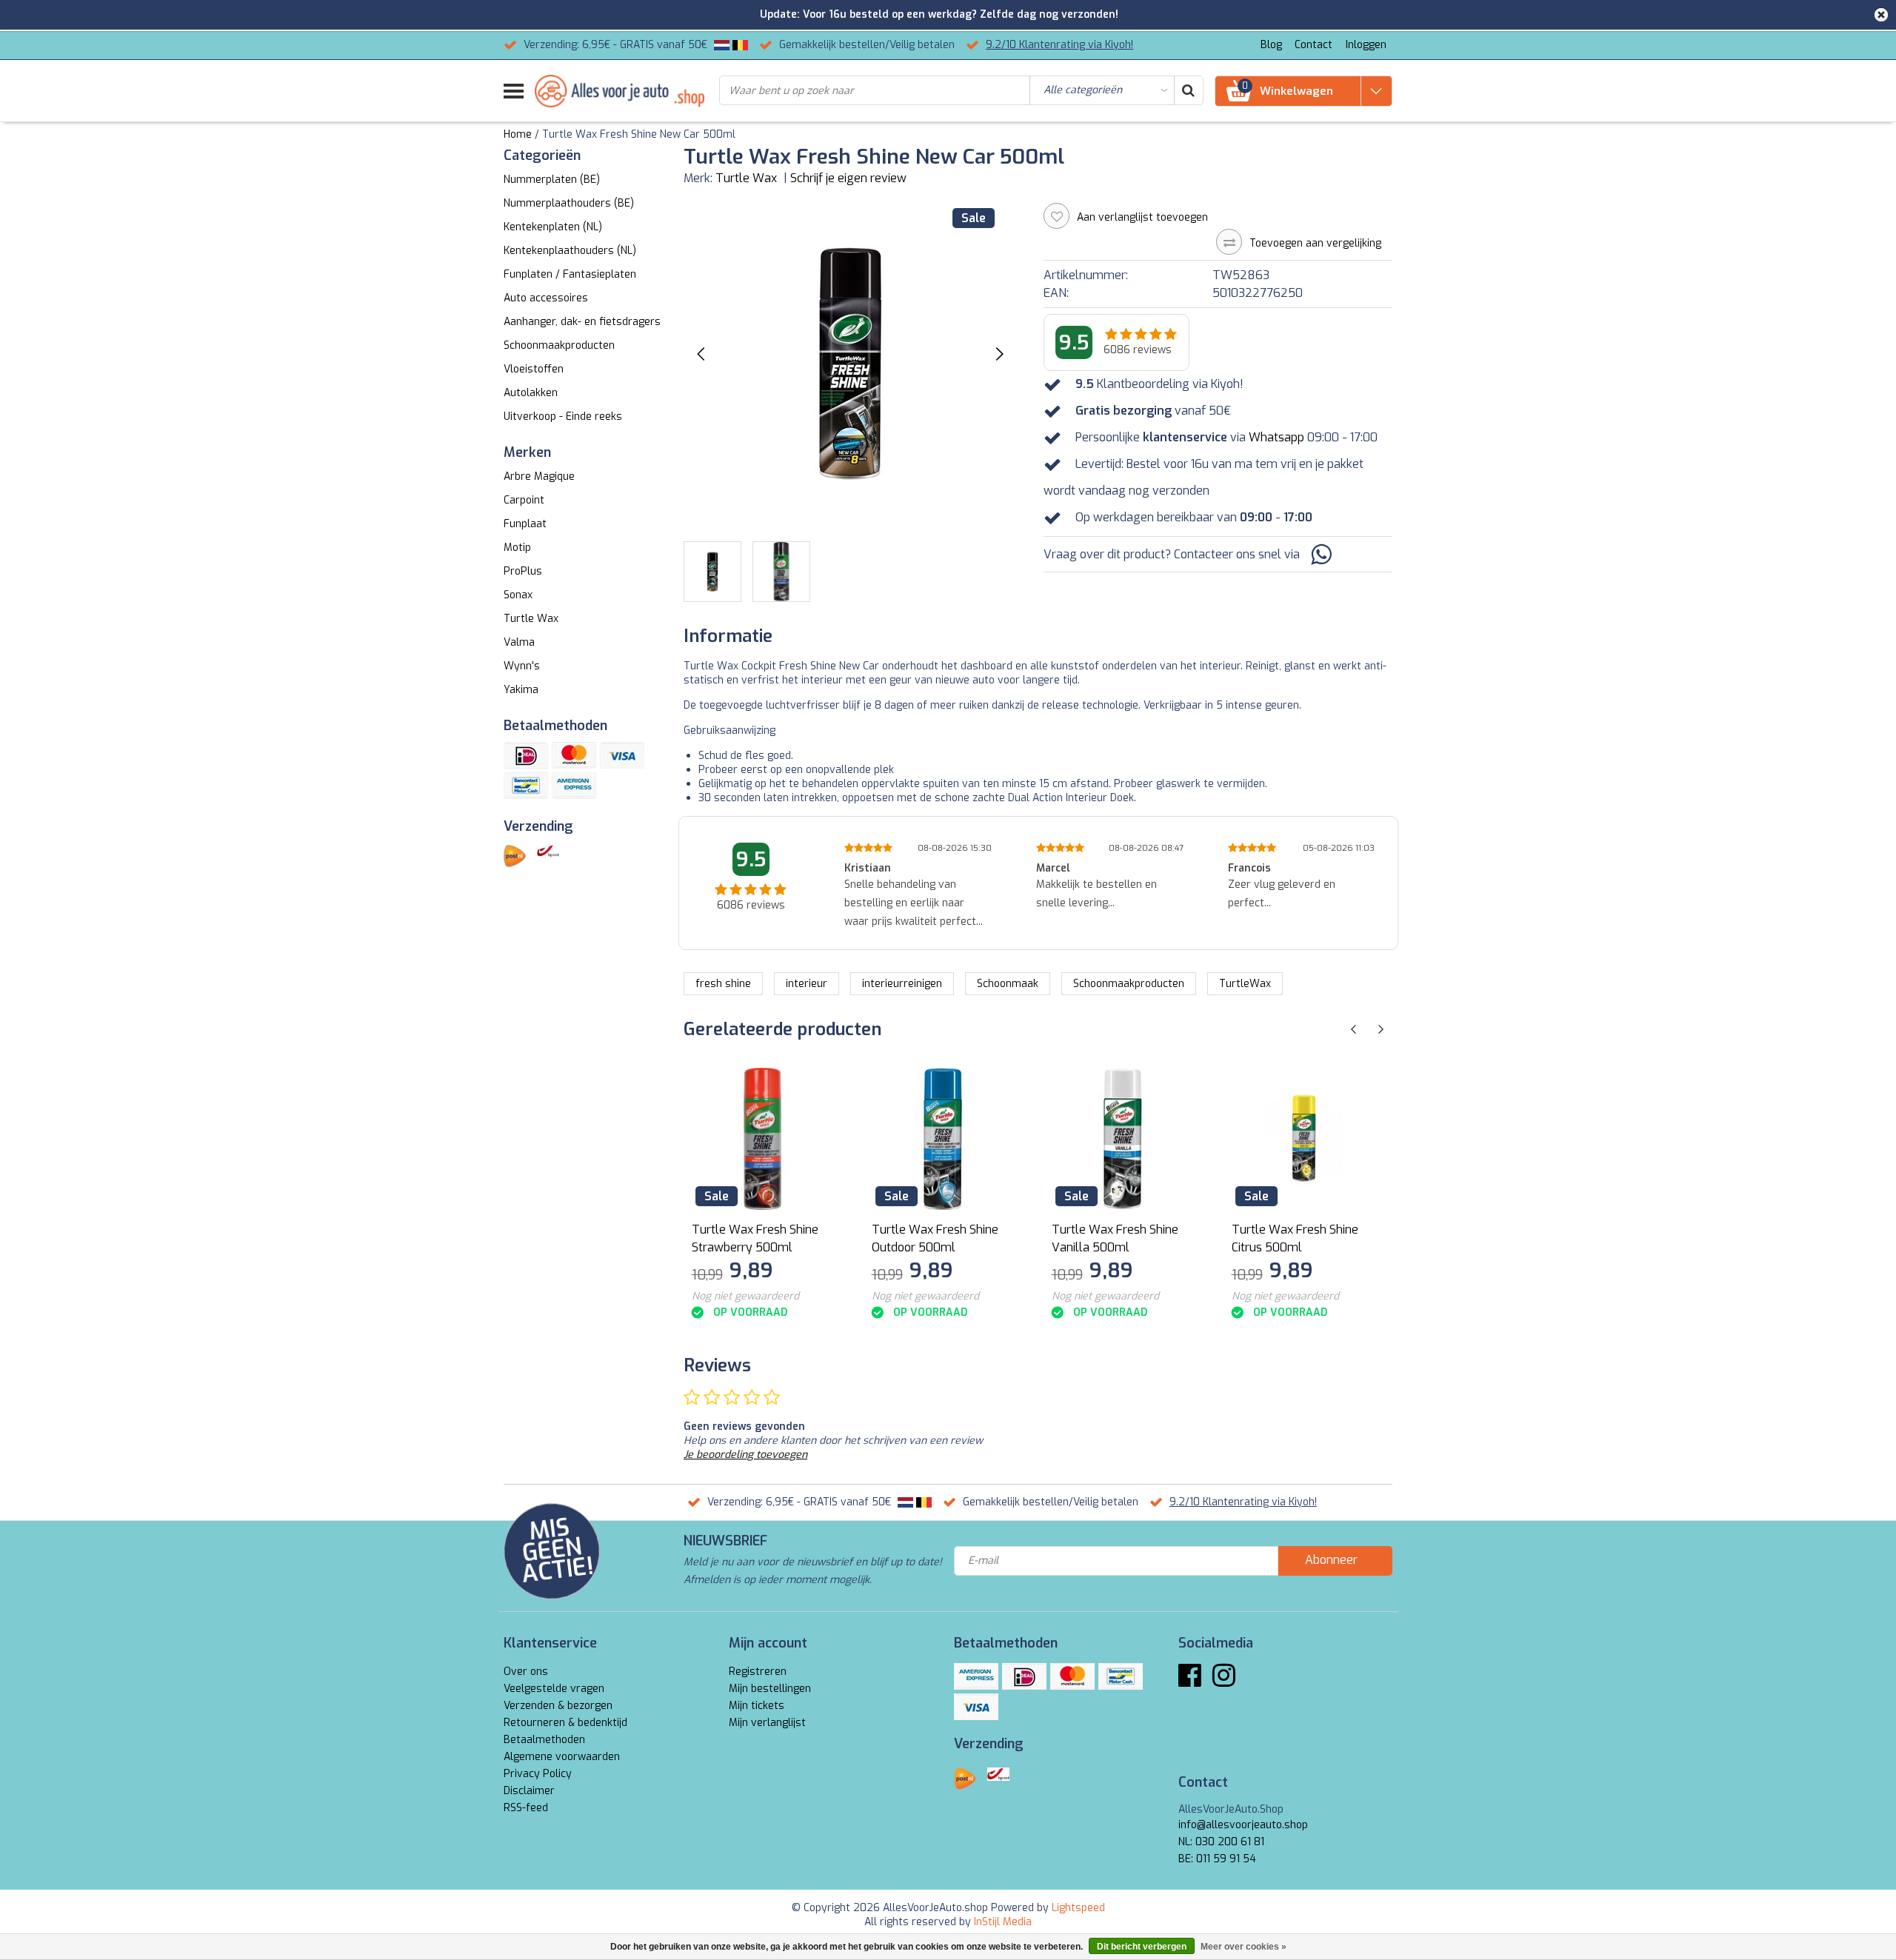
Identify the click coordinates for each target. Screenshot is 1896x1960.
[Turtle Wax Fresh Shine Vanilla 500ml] (1123, 1139)
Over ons (526, 1672)
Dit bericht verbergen (1142, 1947)
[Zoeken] (1188, 90)
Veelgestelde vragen (554, 1689)
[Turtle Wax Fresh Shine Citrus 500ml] (1303, 1139)
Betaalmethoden (544, 1740)
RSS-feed (526, 1808)
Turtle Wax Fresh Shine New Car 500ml (639, 134)
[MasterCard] (574, 755)
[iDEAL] (526, 755)
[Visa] (622, 755)
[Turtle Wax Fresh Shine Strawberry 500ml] (763, 1139)
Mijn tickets (757, 1706)
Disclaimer (529, 1791)
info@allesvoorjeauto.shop (1243, 1825)
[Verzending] (515, 856)
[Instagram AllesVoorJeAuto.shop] (1224, 1681)
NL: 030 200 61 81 (1221, 1842)
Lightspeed (1078, 1908)
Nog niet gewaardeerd (745, 1296)
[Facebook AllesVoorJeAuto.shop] (1190, 1681)
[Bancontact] (526, 786)
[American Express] (574, 786)
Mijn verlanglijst (767, 1723)
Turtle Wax (746, 178)
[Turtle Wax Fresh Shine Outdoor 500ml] (943, 1139)
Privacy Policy (538, 1774)
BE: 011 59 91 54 (1217, 1859)
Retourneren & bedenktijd (565, 1723)
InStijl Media (1003, 1922)
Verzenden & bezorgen (558, 1706)
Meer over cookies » (1244, 1947)
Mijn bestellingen (770, 1689)
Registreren (758, 1672)
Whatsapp (1276, 437)
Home (518, 134)
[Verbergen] (1881, 15)
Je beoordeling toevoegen (745, 1455)
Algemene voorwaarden (562, 1757)
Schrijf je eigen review (848, 178)
